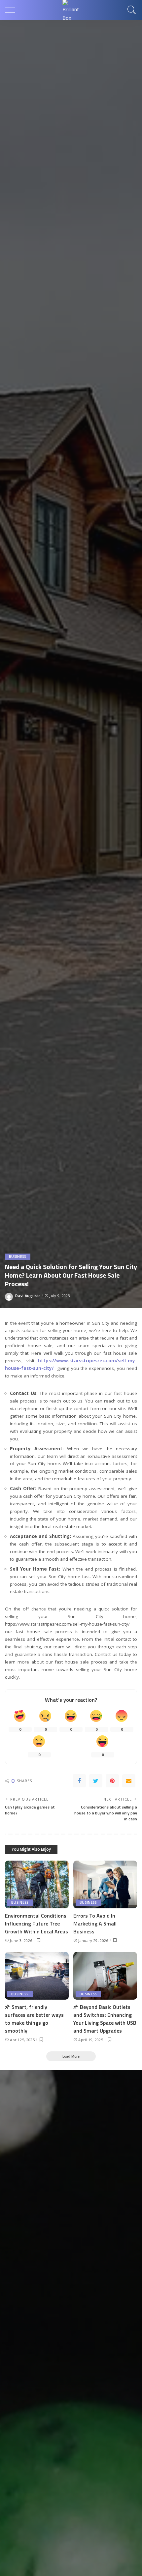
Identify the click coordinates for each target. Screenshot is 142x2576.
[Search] (131, 10)
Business (18, 1257)
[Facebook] (79, 1781)
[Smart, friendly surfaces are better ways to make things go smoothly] (37, 1976)
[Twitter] (96, 1781)
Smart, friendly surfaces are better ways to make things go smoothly (34, 2019)
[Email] (129, 1781)
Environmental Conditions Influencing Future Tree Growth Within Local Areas (36, 1924)
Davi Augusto (28, 1296)
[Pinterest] (112, 1781)
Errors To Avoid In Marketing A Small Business (95, 1924)
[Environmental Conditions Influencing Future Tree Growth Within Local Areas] (37, 1884)
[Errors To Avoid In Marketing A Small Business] (105, 1884)
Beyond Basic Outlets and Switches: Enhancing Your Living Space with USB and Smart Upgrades (105, 2019)
